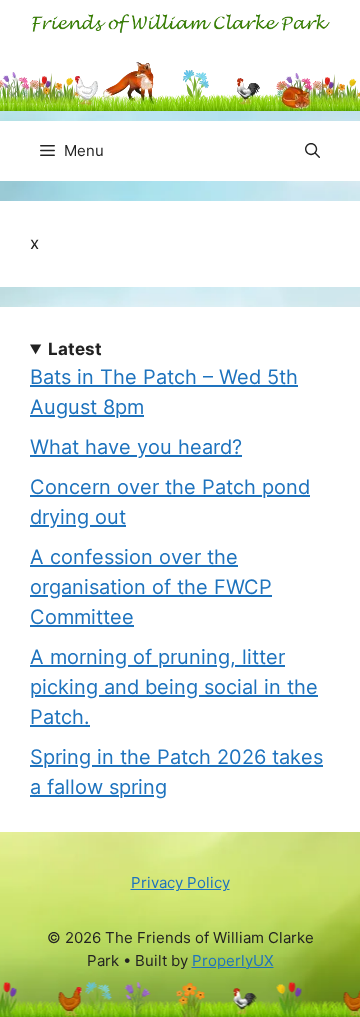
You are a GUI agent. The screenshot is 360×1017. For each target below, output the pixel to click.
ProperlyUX (233, 960)
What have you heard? (136, 447)
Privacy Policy (180, 882)
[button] (312, 151)
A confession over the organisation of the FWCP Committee (151, 587)
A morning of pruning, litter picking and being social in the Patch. (174, 687)
